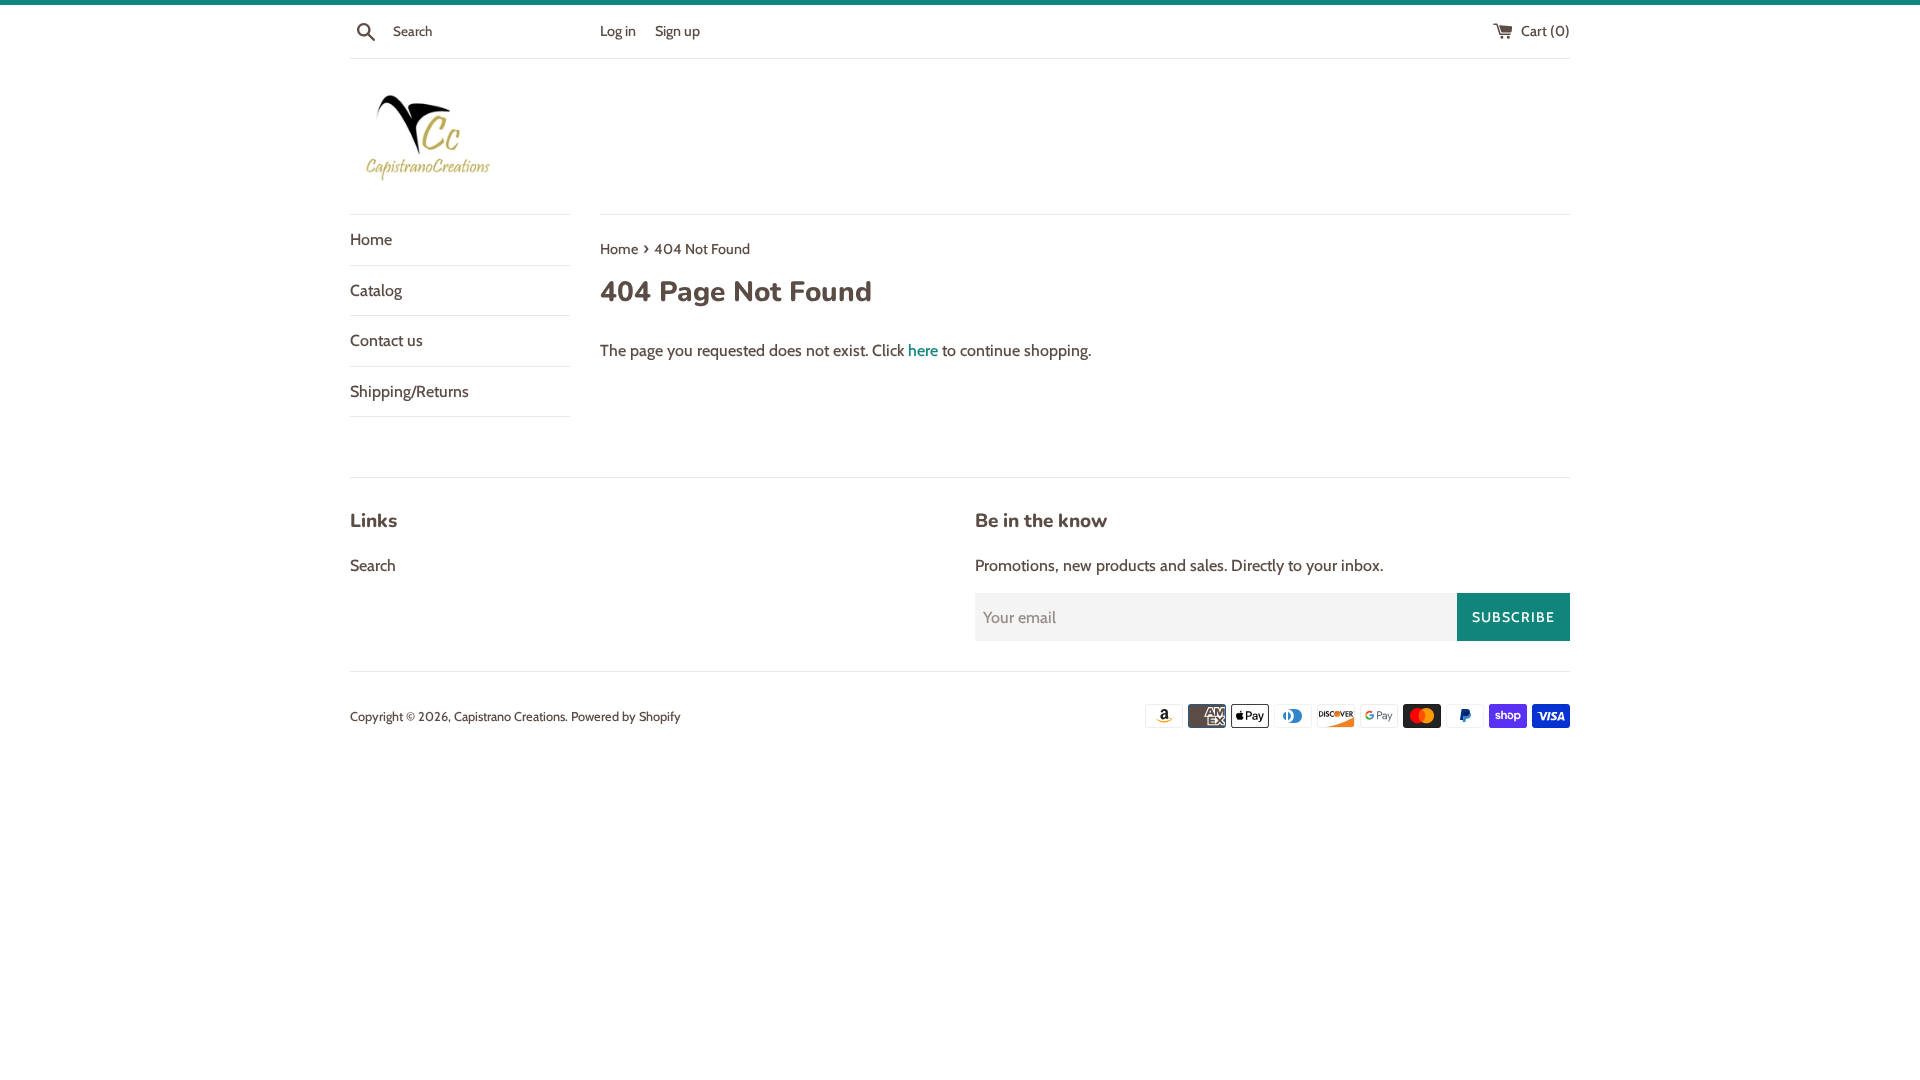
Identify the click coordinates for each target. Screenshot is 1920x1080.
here (923, 350)
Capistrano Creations (509, 716)
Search (373, 565)
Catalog (376, 290)
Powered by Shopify (626, 716)
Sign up (677, 31)
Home (371, 239)
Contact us (386, 340)
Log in (618, 31)
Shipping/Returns (409, 391)
